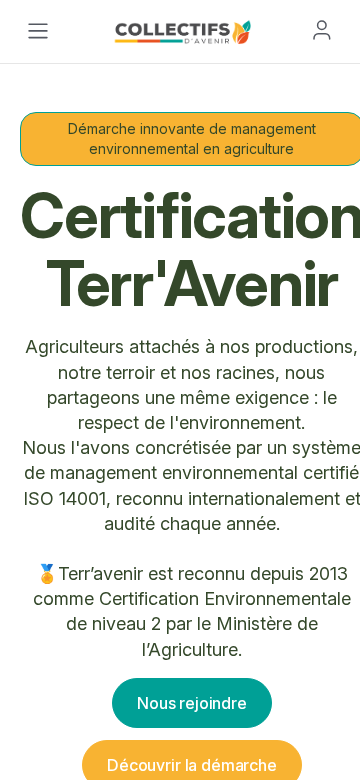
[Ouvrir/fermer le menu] (38, 31)
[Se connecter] (322, 30)
